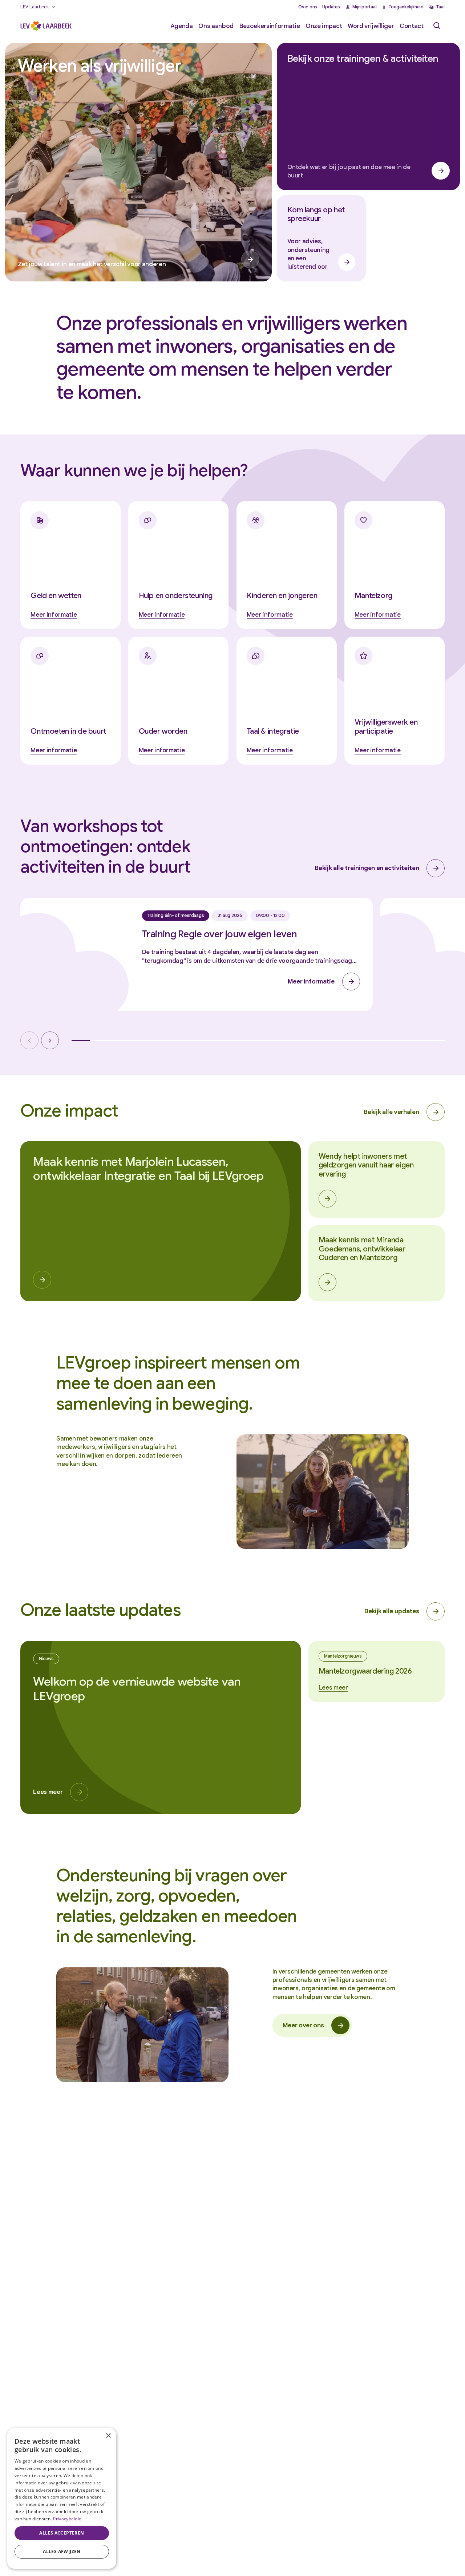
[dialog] (62, 2498)
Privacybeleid (67, 2519)
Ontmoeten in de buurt (68, 731)
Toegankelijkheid (406, 7)
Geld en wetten (56, 596)
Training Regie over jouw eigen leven (220, 934)
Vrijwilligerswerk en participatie (386, 727)
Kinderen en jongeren (282, 596)
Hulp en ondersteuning (176, 596)
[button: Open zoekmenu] (437, 26)
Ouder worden (163, 731)
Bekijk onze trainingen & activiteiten (363, 59)
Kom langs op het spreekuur (316, 214)
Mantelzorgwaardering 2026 (365, 1671)
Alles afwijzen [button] (62, 2551)
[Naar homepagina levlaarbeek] (46, 26)
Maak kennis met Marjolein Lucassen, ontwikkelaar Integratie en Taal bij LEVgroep (148, 1169)
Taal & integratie (273, 731)
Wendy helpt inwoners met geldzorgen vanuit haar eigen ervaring (366, 1165)
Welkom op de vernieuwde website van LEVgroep (137, 1688)
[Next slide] (50, 1040)
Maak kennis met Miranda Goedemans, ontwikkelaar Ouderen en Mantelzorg (362, 1249)
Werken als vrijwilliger (99, 66)
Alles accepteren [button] (62, 2533)
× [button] (108, 2436)
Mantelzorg (373, 596)
